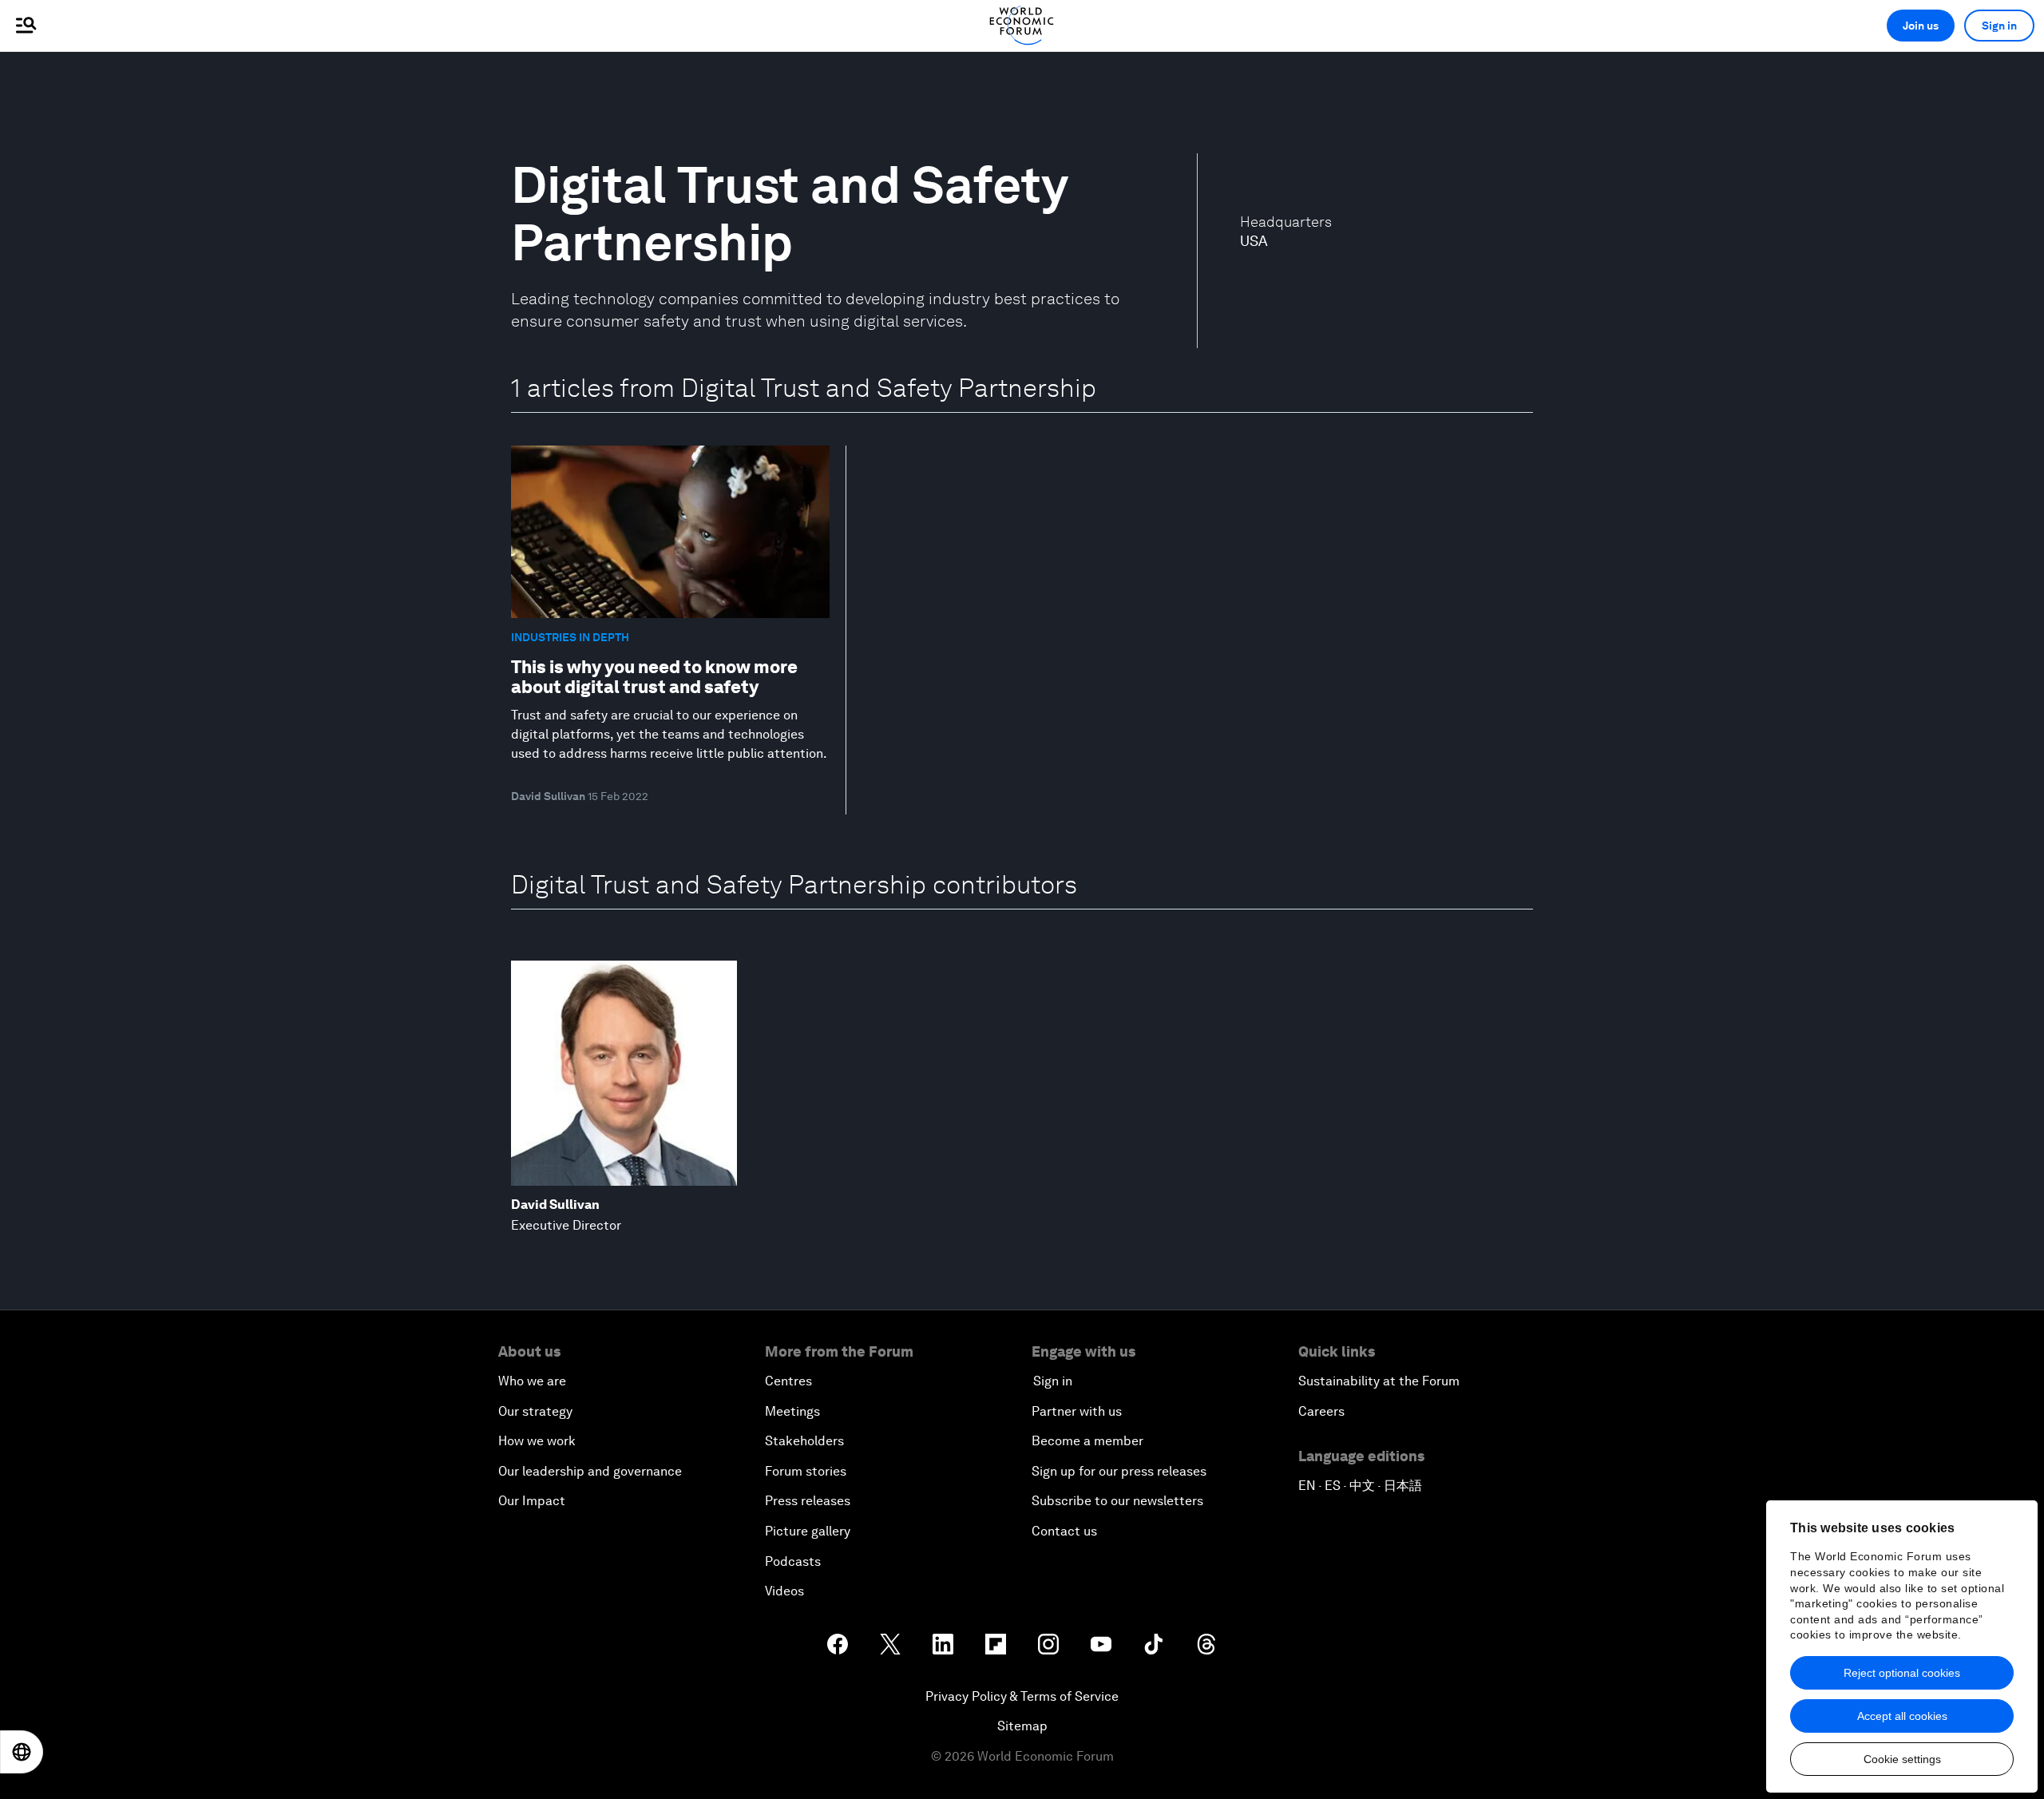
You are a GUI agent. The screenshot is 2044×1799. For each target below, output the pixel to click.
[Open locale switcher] (22, 1752)
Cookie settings (1902, 1759)
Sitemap (1022, 1726)
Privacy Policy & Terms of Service (1022, 1696)
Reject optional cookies (1902, 1673)
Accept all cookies (1902, 1716)
